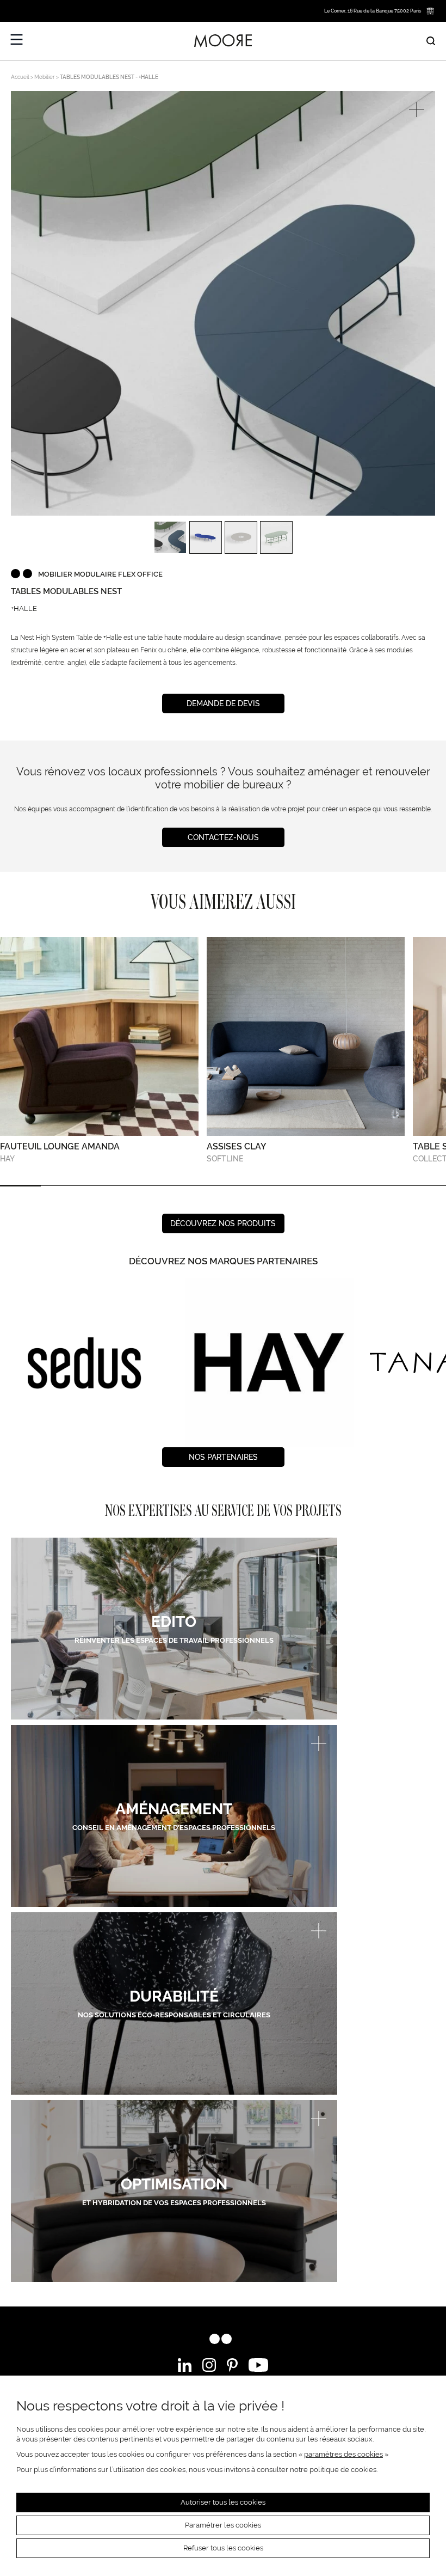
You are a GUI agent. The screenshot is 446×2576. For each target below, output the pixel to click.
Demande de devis (223, 703)
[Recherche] (431, 41)
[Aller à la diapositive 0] (20, 1186)
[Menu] (17, 40)
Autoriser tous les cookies (223, 2502)
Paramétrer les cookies (223, 2525)
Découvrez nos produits (223, 1223)
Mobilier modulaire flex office (100, 574)
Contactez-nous (223, 837)
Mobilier (45, 77)
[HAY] (84, 1363)
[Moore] (223, 41)
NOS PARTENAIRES (223, 1457)
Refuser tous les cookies (223, 2548)
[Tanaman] (267, 1363)
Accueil (20, 77)
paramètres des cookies (343, 2454)
